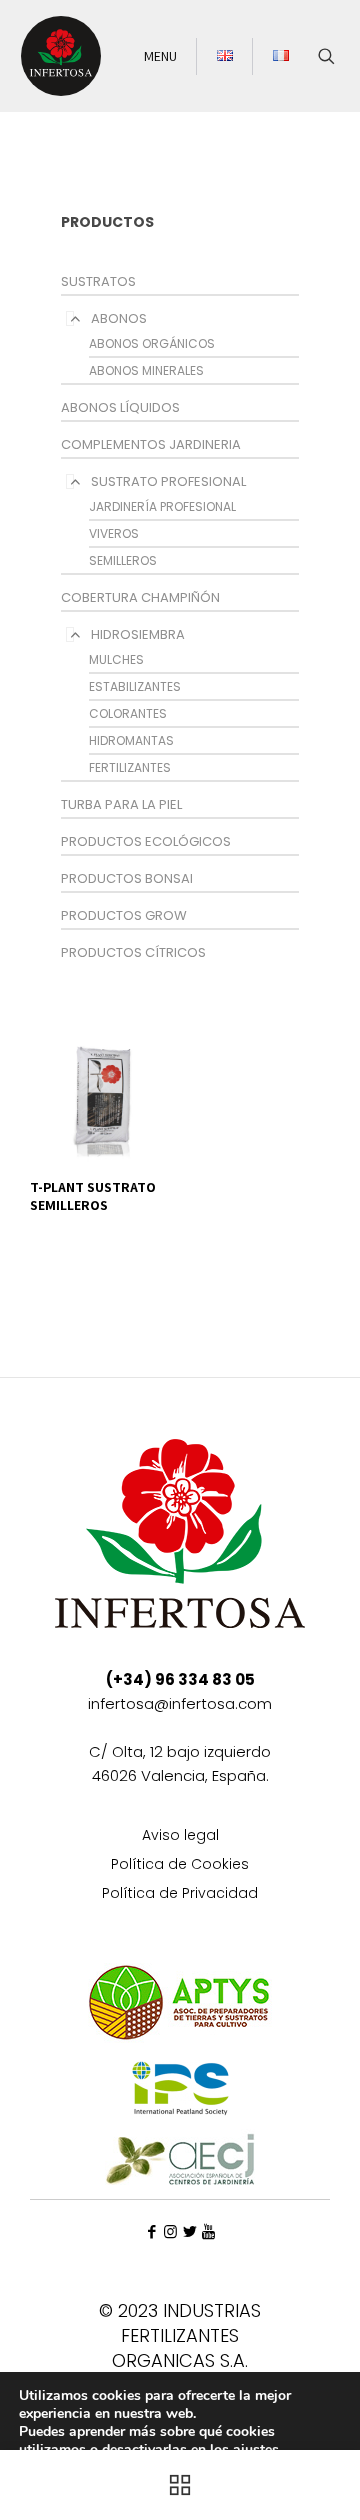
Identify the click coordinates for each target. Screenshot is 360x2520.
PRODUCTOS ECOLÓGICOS (146, 841)
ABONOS (119, 318)
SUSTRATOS (98, 281)
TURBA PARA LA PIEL (121, 804)
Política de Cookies (180, 1865)
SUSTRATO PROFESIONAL (168, 481)
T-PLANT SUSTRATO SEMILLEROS (93, 1196)
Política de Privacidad (180, 1894)
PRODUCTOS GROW (124, 915)
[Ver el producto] (151, 1042)
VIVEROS (114, 533)
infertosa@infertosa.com (180, 1703)
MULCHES (116, 659)
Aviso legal (180, 1836)
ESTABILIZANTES (135, 686)
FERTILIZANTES (130, 767)
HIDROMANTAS (131, 740)
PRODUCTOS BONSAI (127, 878)
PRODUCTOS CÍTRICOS (133, 952)
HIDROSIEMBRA (138, 634)
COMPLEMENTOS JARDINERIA (151, 444)
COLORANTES (128, 713)
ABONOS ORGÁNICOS (152, 343)
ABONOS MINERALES (146, 370)
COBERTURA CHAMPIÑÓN (140, 597)
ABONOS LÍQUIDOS (120, 407)
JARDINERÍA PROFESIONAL (162, 506)
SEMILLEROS (123, 560)
